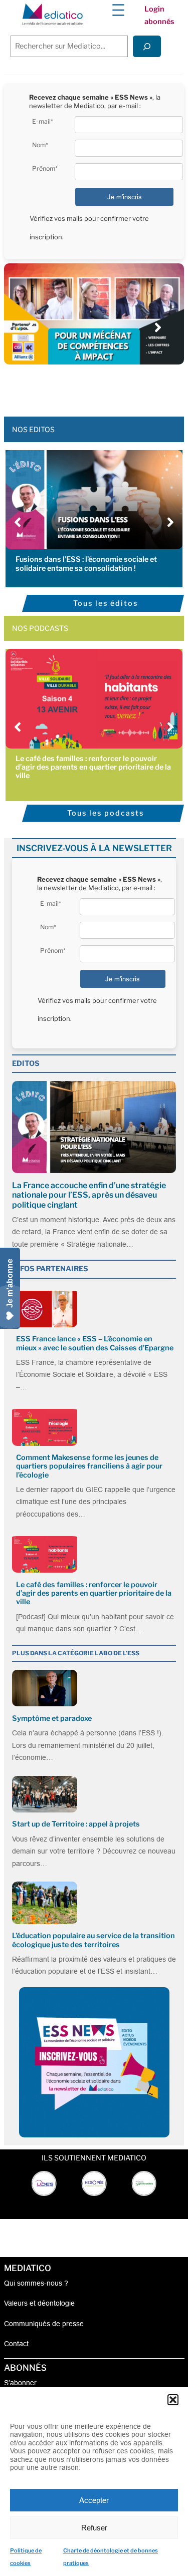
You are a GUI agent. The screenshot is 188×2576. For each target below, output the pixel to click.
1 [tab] (59, 387)
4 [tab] (89, 387)
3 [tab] (79, 387)
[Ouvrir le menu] (118, 10)
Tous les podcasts (106, 813)
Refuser (94, 2528)
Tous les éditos (106, 603)
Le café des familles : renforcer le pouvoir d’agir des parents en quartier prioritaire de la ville (93, 767)
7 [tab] (119, 387)
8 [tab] (129, 387)
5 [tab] (99, 387)
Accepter (94, 2500)
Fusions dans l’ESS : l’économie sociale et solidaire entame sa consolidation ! (86, 564)
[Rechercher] (147, 46)
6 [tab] (109, 387)
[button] (173, 2400)
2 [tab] (69, 387)
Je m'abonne (10, 1283)
